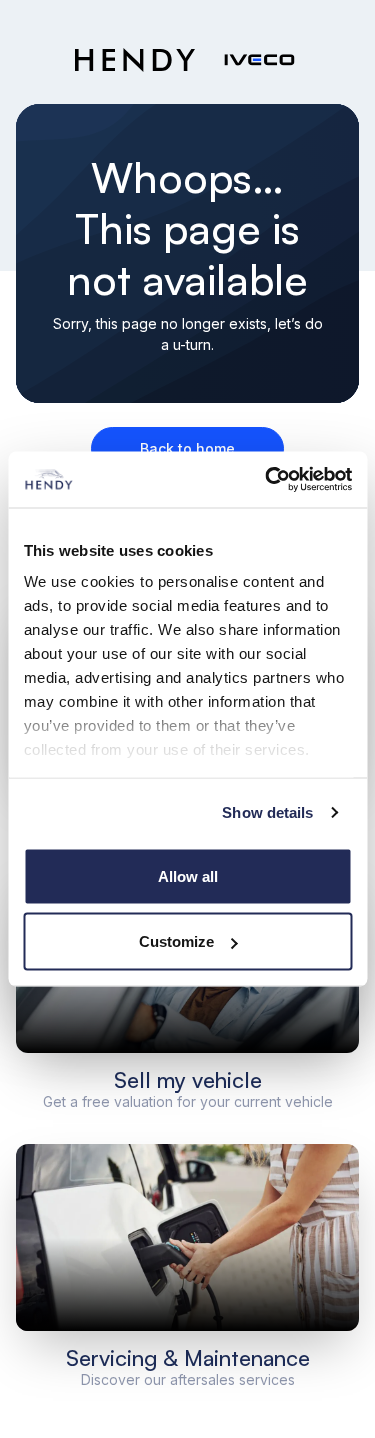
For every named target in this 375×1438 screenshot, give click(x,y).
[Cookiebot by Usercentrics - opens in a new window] (267, 480)
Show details (267, 812)
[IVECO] (259, 60)
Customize (176, 941)
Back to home (187, 448)
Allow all (188, 875)
